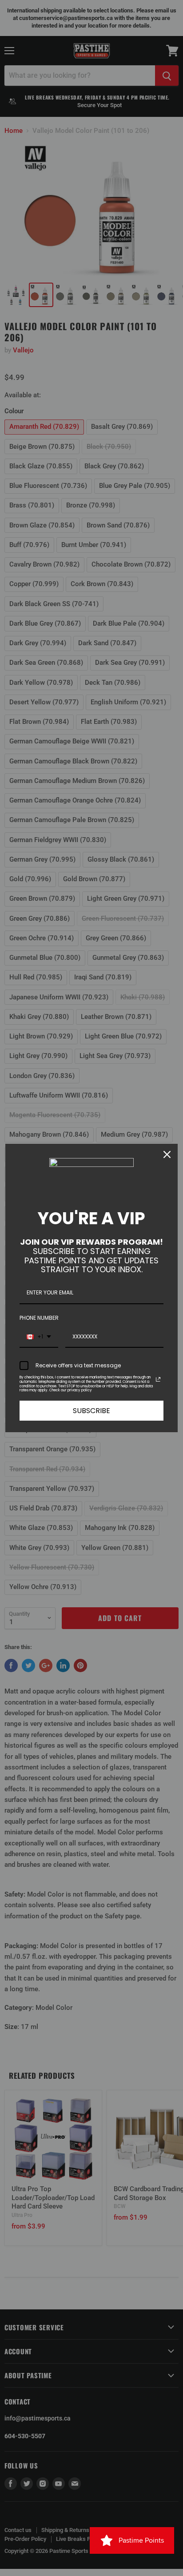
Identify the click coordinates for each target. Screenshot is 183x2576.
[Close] (167, 1154)
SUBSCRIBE (91, 1411)
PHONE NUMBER (39, 1318)
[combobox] (39, 1337)
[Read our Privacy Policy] (158, 1379)
